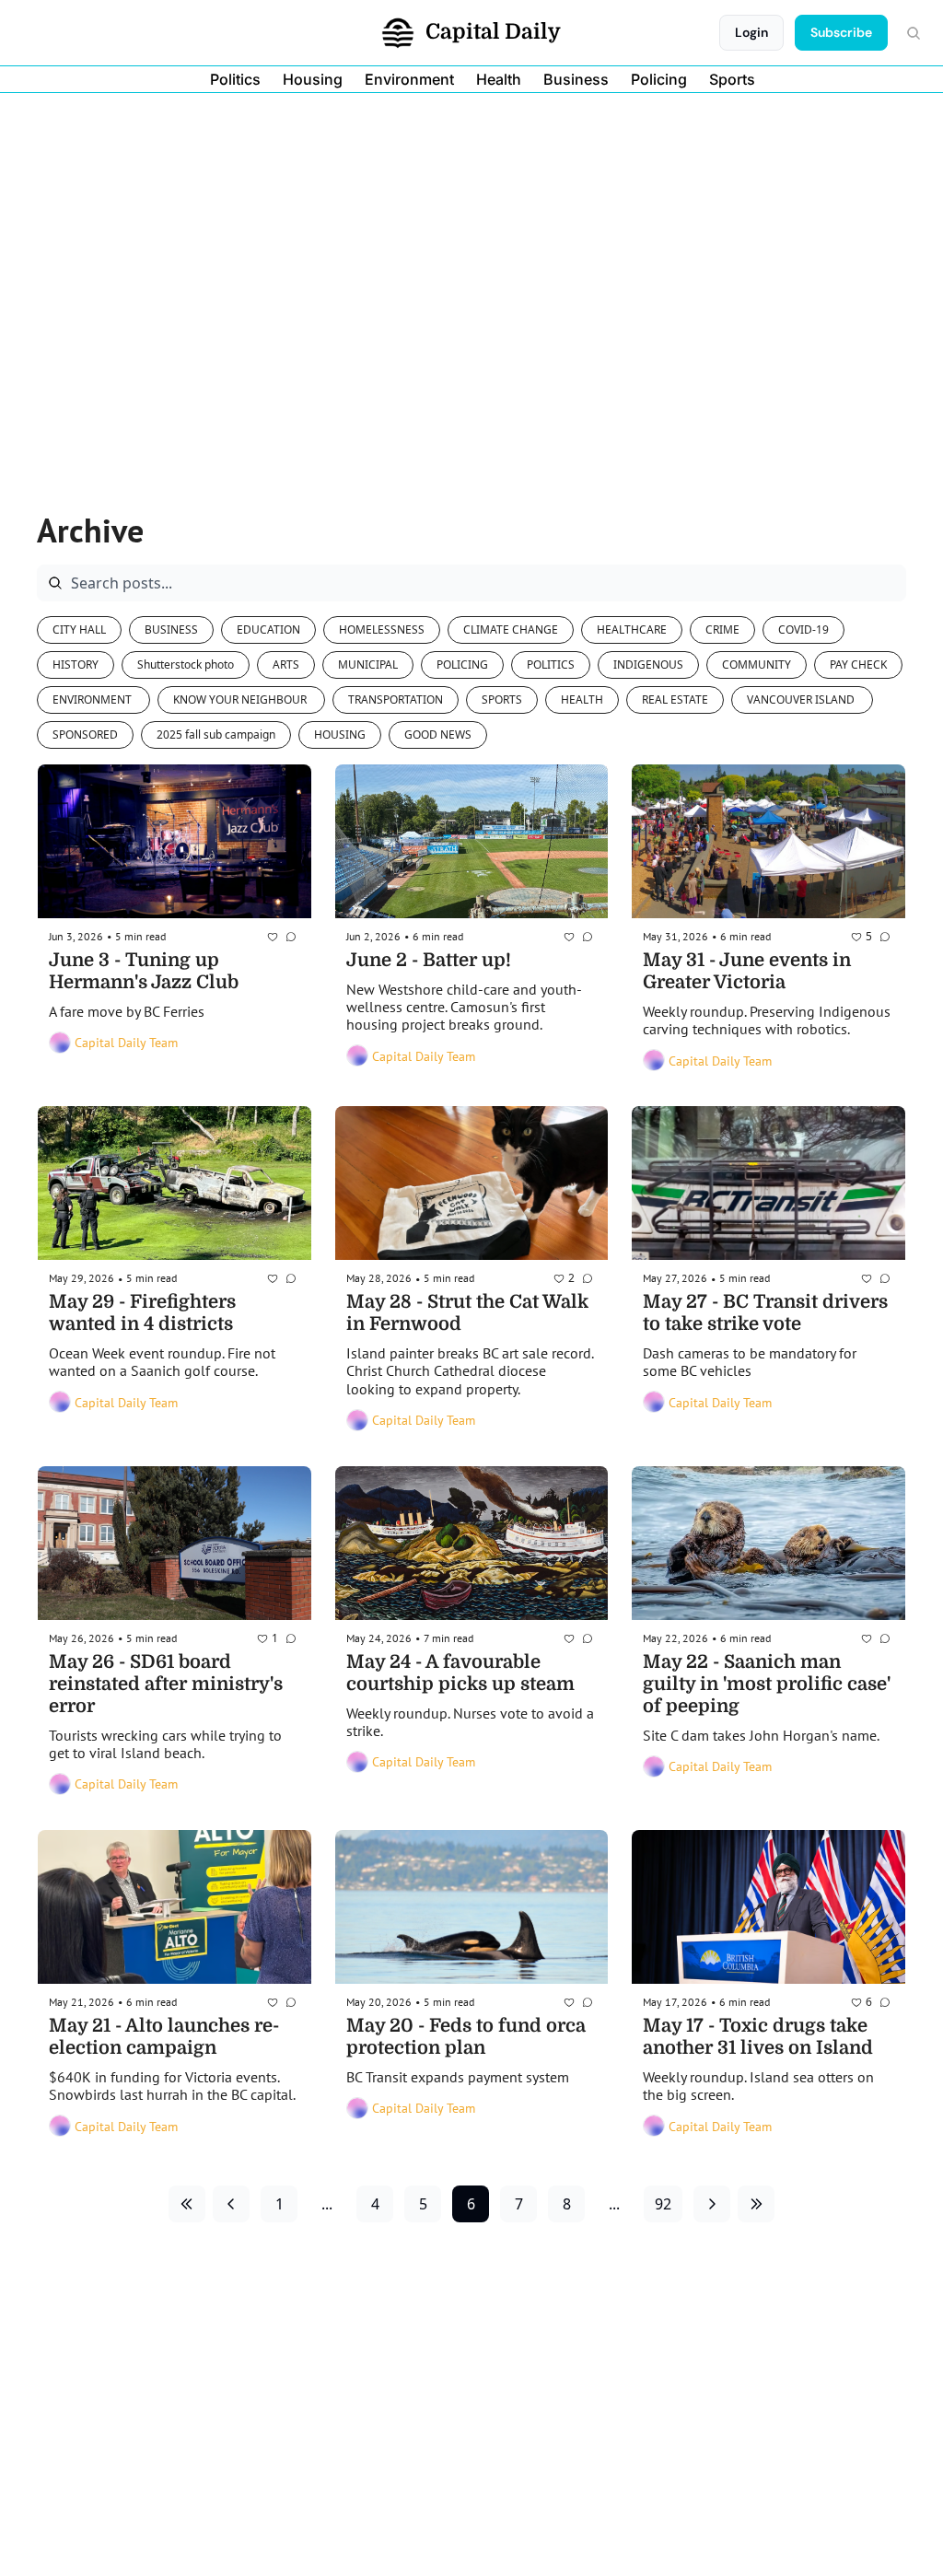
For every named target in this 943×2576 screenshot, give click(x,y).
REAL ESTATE (675, 699)
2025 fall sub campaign (216, 734)
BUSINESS (171, 629)
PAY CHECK (858, 664)
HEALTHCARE (632, 629)
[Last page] (756, 2204)
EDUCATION (268, 629)
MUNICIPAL (368, 664)
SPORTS (502, 699)
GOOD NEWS (438, 734)
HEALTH (582, 699)
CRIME (722, 629)
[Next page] (712, 2204)
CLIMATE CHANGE (511, 629)
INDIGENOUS (648, 664)
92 (663, 2204)
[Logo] (398, 33)
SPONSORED (85, 734)
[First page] (187, 2204)
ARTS (286, 664)
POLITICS (551, 664)
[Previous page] (231, 2204)
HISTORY (76, 664)
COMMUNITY (757, 664)
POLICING (462, 664)
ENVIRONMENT (93, 699)
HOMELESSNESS (382, 629)
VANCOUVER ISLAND (802, 699)
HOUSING (340, 734)
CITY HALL (79, 629)
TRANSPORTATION (396, 699)
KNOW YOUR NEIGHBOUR (241, 699)
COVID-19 (803, 629)
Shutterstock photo (186, 664)
